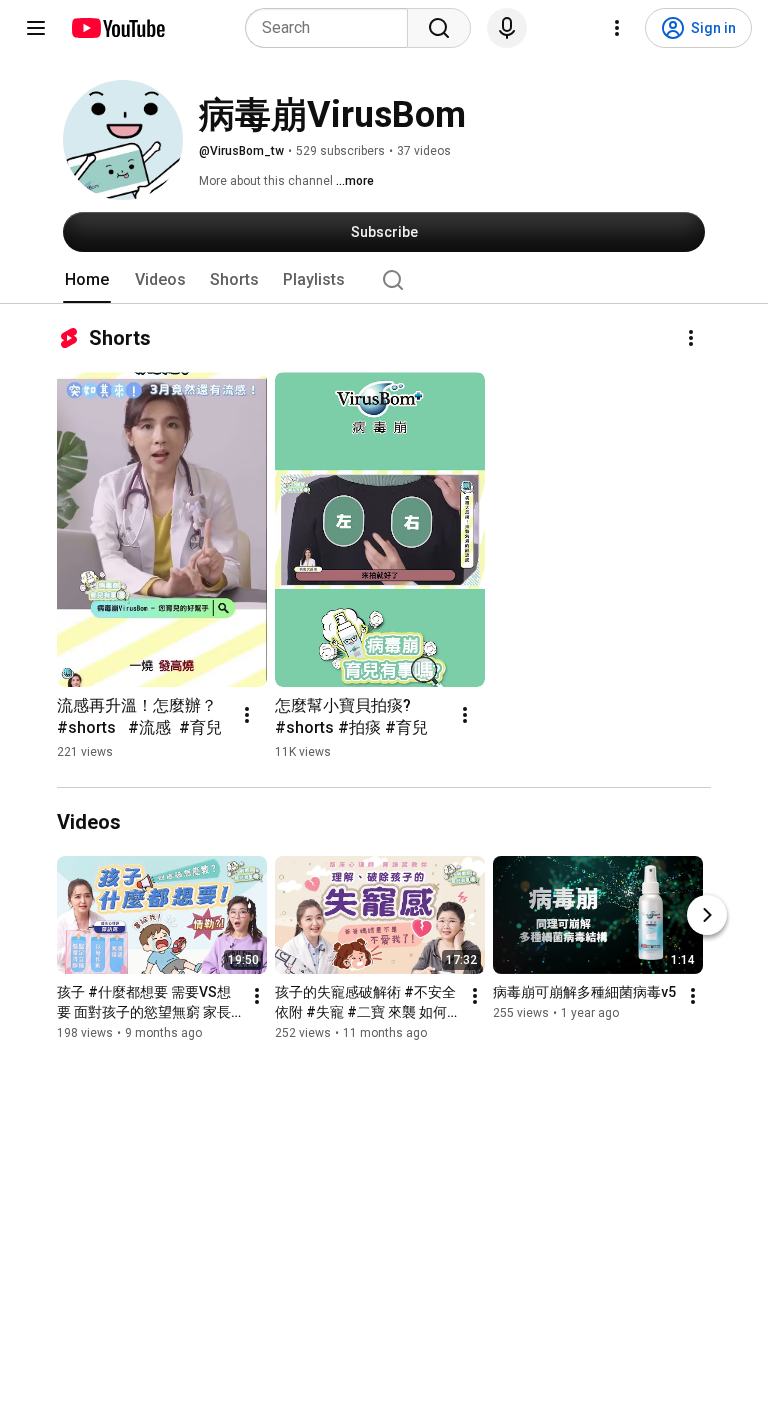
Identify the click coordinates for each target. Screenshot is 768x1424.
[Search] (439, 28)
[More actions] (691, 338)
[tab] (87, 280)
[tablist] (384, 280)
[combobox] (332, 28)
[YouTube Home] (117, 28)
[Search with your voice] (507, 28)
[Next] (707, 915)
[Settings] (617, 28)
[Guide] (36, 28)
